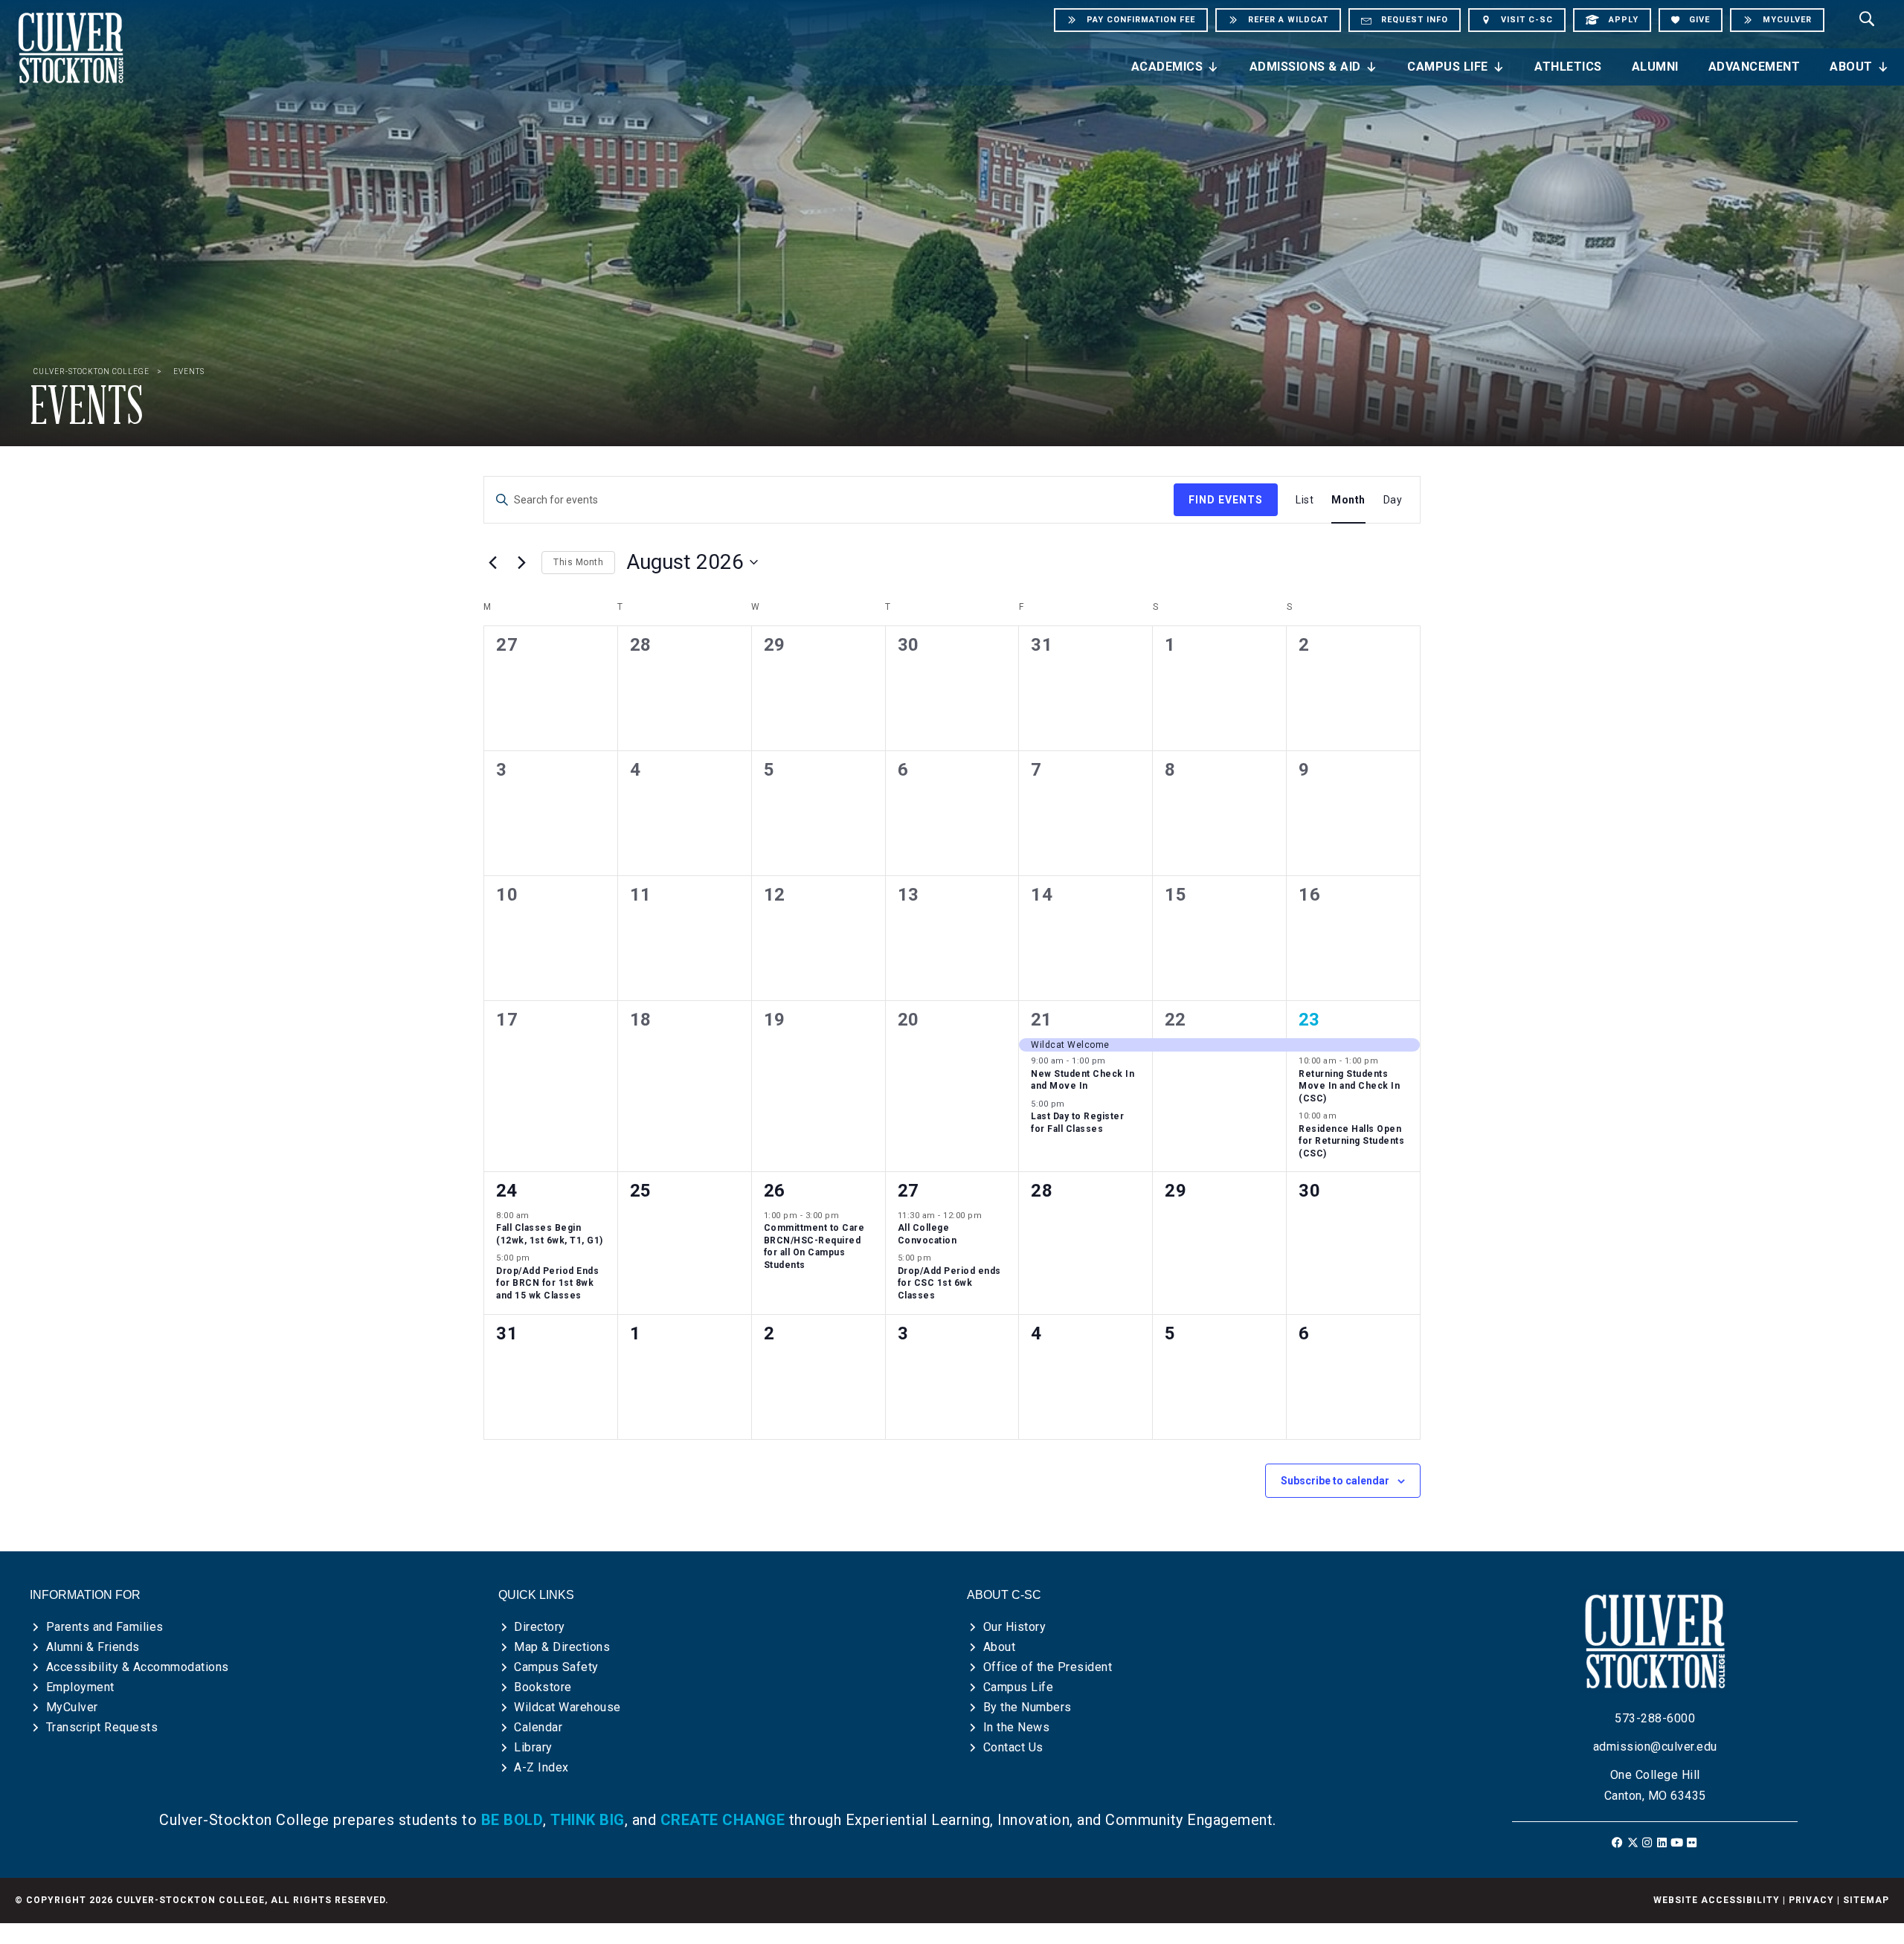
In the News (1017, 1727)
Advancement (1755, 67)
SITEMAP (1866, 1900)
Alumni (1655, 67)
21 (1041, 1020)
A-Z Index (541, 1767)
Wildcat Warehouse (567, 1707)
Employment (80, 1687)
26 (774, 1191)
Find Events (1226, 500)
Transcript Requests (102, 1727)
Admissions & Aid (1305, 67)
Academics (1167, 67)
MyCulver (72, 1707)
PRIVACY (1811, 1900)
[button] (1618, 1842)
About (1851, 67)
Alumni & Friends (93, 1647)
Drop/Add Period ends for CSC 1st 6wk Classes (949, 1283)
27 (908, 1191)
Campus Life (1448, 67)
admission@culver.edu (1655, 1747)
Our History (1015, 1627)
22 (1175, 1020)
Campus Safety (556, 1667)
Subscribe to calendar (1335, 1481)
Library (533, 1747)
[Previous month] (492, 562)
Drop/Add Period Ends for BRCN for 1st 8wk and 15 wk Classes (547, 1283)
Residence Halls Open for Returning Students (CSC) (1351, 1141)
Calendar (538, 1727)
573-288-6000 (1655, 1718)
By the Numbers (1027, 1707)
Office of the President (1048, 1667)
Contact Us (1013, 1747)
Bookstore (543, 1687)
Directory (540, 1627)
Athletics (1568, 67)
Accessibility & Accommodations (138, 1667)
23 (1309, 1020)
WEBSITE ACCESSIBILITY (1717, 1900)
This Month (578, 562)
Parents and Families (105, 1627)
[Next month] (521, 562)
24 (506, 1191)
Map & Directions (562, 1647)
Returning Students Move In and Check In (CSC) (1349, 1086)
